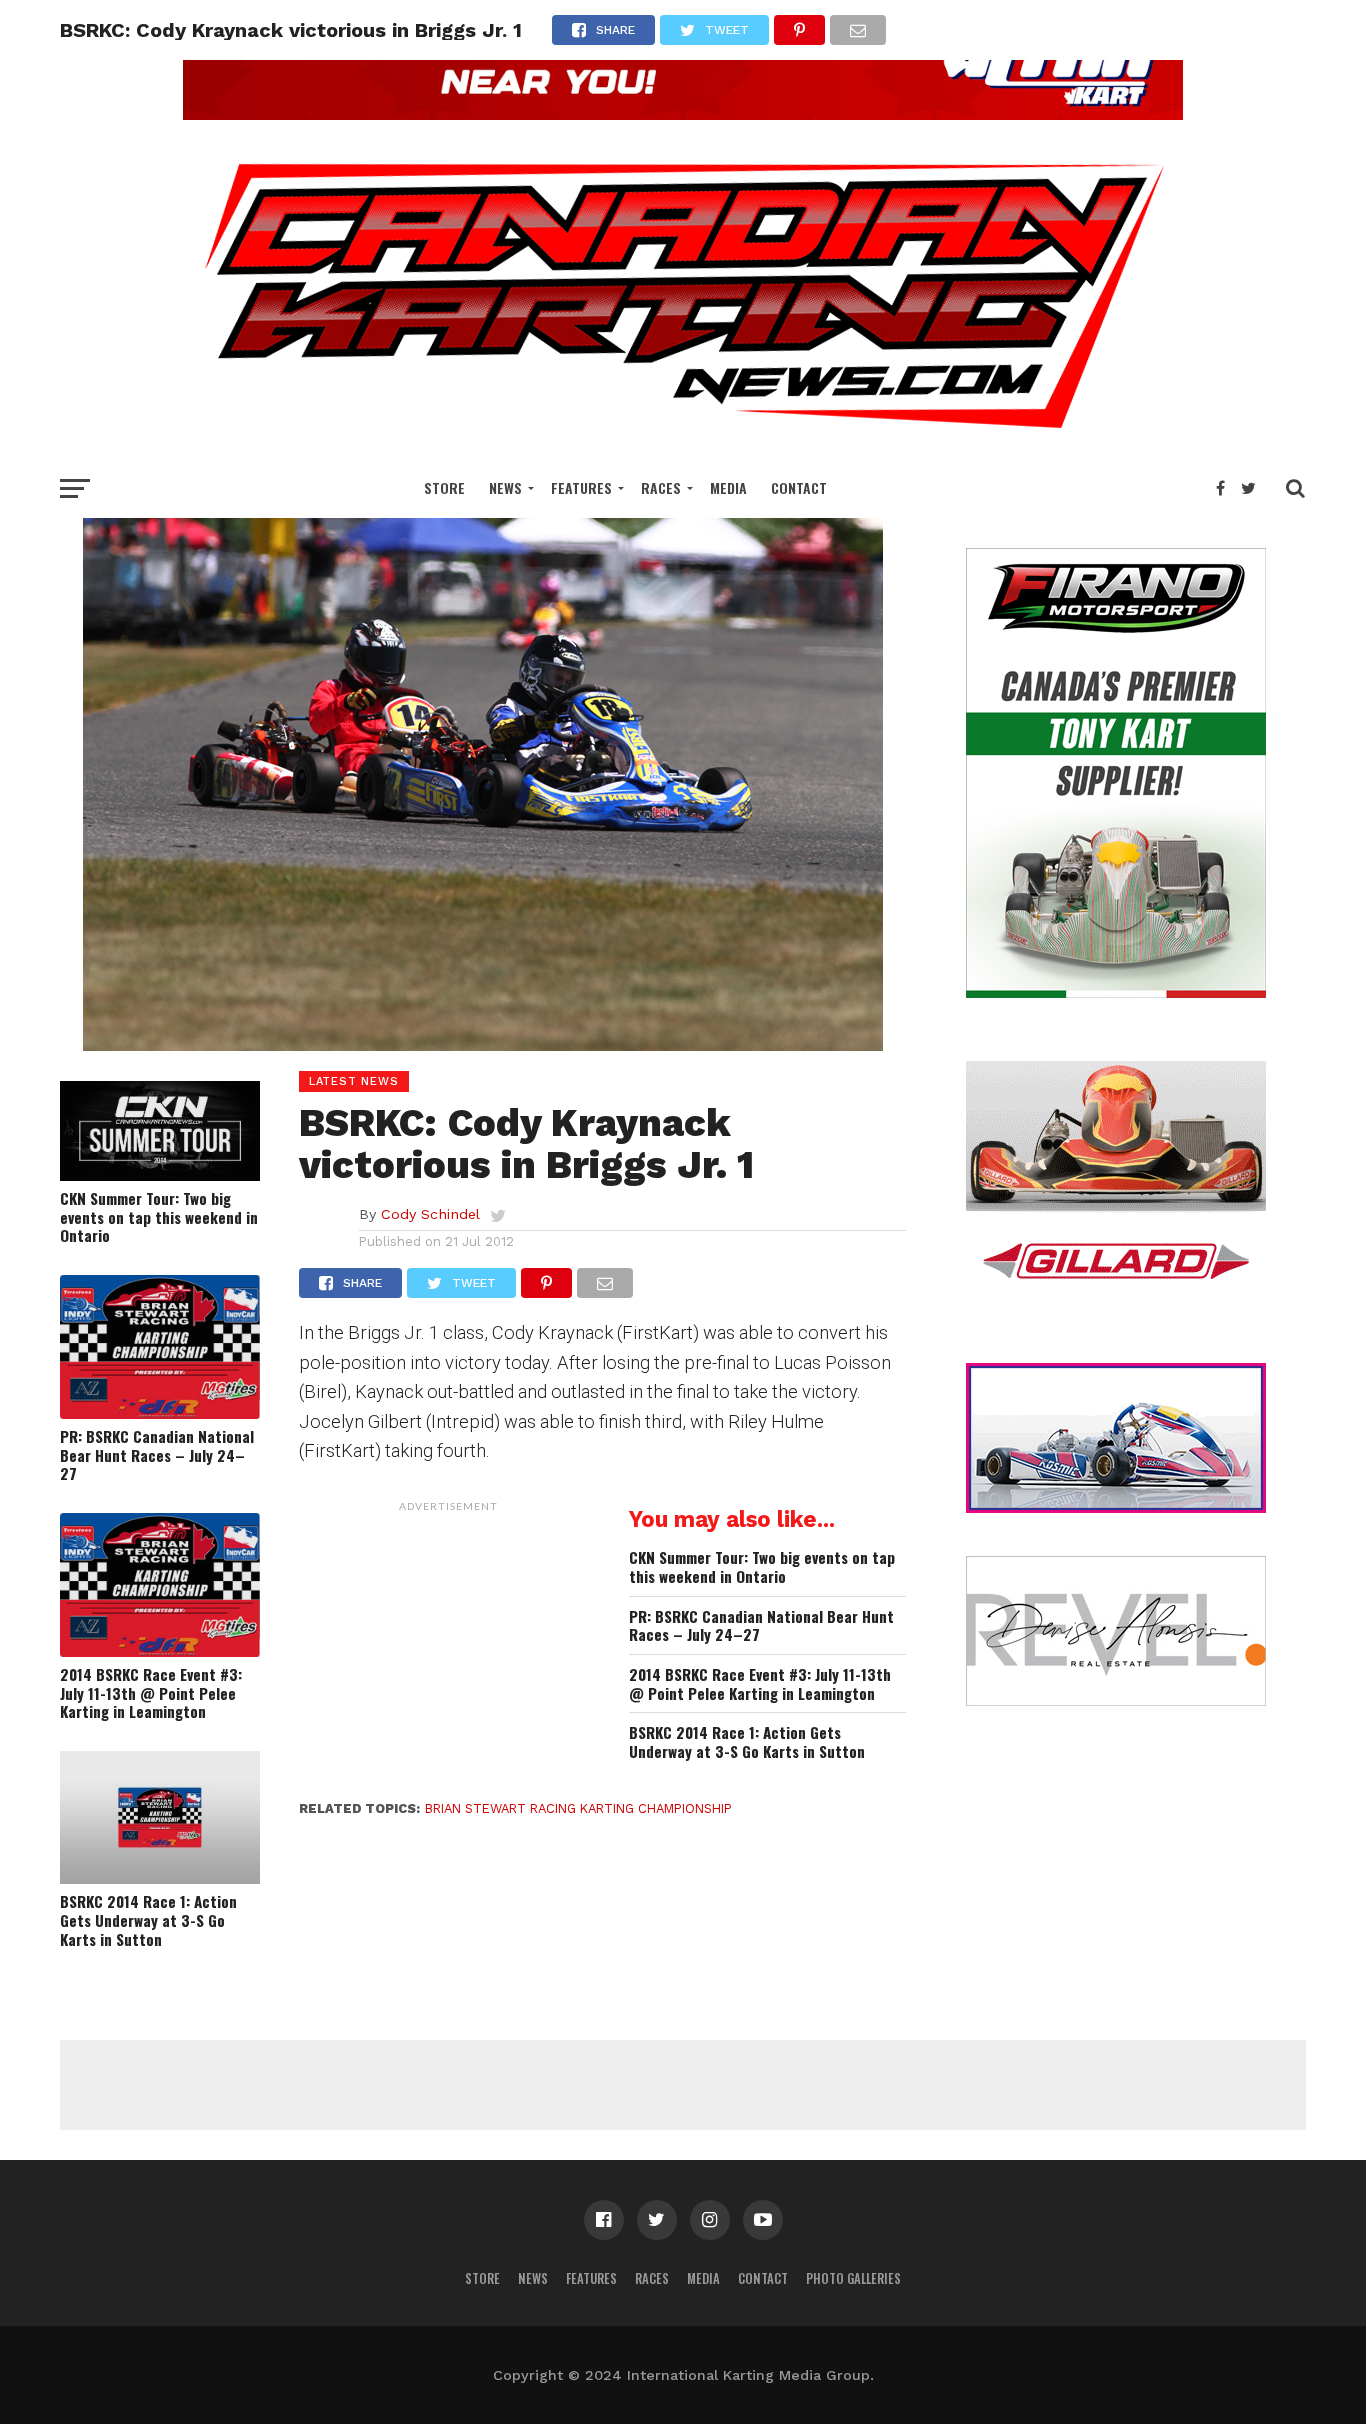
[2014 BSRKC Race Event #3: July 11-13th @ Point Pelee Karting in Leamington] (160, 1650)
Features (581, 487)
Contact (799, 487)
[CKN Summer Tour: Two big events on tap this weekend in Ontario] (160, 1174)
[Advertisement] (449, 1647)
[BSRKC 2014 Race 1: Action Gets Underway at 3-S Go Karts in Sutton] (160, 1877)
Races (661, 487)
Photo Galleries (853, 2278)
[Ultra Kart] (683, 113)
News (505, 487)
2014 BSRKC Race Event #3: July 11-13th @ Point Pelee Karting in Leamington (151, 1693)
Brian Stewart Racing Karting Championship (578, 1808)
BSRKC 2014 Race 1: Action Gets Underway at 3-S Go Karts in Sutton (148, 1920)
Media (728, 487)
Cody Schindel (430, 1214)
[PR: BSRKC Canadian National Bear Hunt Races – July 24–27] (160, 1412)
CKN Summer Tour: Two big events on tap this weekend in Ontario (159, 1217)
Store (444, 487)
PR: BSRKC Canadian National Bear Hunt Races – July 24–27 (157, 1455)
